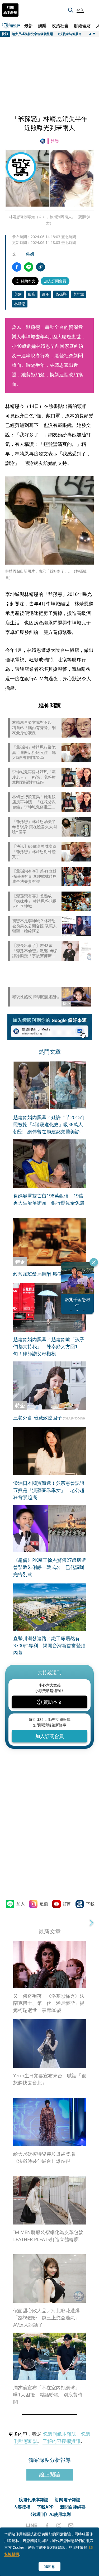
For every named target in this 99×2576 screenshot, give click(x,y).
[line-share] (29, 267)
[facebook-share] (17, 267)
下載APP (45, 2507)
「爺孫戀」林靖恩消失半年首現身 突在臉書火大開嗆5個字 (34, 827)
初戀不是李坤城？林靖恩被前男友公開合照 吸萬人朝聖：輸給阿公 (34, 926)
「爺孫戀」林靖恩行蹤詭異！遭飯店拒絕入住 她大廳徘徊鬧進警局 (34, 752)
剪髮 (18, 294)
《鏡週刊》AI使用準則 (49, 2514)
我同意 (50, 2566)
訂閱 (67, 1904)
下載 (90, 1904)
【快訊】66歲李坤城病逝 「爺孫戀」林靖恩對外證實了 (34, 851)
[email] (71, 2525)
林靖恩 (20, 304)
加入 (21, 1904)
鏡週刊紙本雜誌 (60, 2434)
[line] (32, 2525)
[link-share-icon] (41, 267)
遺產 (45, 294)
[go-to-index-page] (44, 141)
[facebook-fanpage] (47, 2525)
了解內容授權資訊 (62, 2441)
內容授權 (22, 2507)
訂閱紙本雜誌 (10, 10)
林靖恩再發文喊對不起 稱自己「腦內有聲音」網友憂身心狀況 (34, 728)
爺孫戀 (61, 294)
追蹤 (44, 1904)
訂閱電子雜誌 (68, 2500)
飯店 (32, 294)
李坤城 (78, 294)
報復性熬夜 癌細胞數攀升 (34, 997)
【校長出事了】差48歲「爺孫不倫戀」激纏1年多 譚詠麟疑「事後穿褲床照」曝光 (35, 951)
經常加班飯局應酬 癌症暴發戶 (45, 1274)
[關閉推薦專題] (94, 1262)
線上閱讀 (50, 2475)
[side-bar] (92, 10)
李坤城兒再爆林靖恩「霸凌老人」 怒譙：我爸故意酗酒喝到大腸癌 (34, 777)
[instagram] (59, 2525)
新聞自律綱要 (73, 2507)
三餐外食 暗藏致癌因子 (38, 1418)
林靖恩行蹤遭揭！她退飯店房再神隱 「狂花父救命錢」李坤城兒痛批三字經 (34, 802)
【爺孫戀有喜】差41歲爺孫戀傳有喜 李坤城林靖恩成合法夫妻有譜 (34, 876)
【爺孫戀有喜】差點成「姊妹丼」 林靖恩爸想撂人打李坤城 (34, 901)
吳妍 (30, 254)
